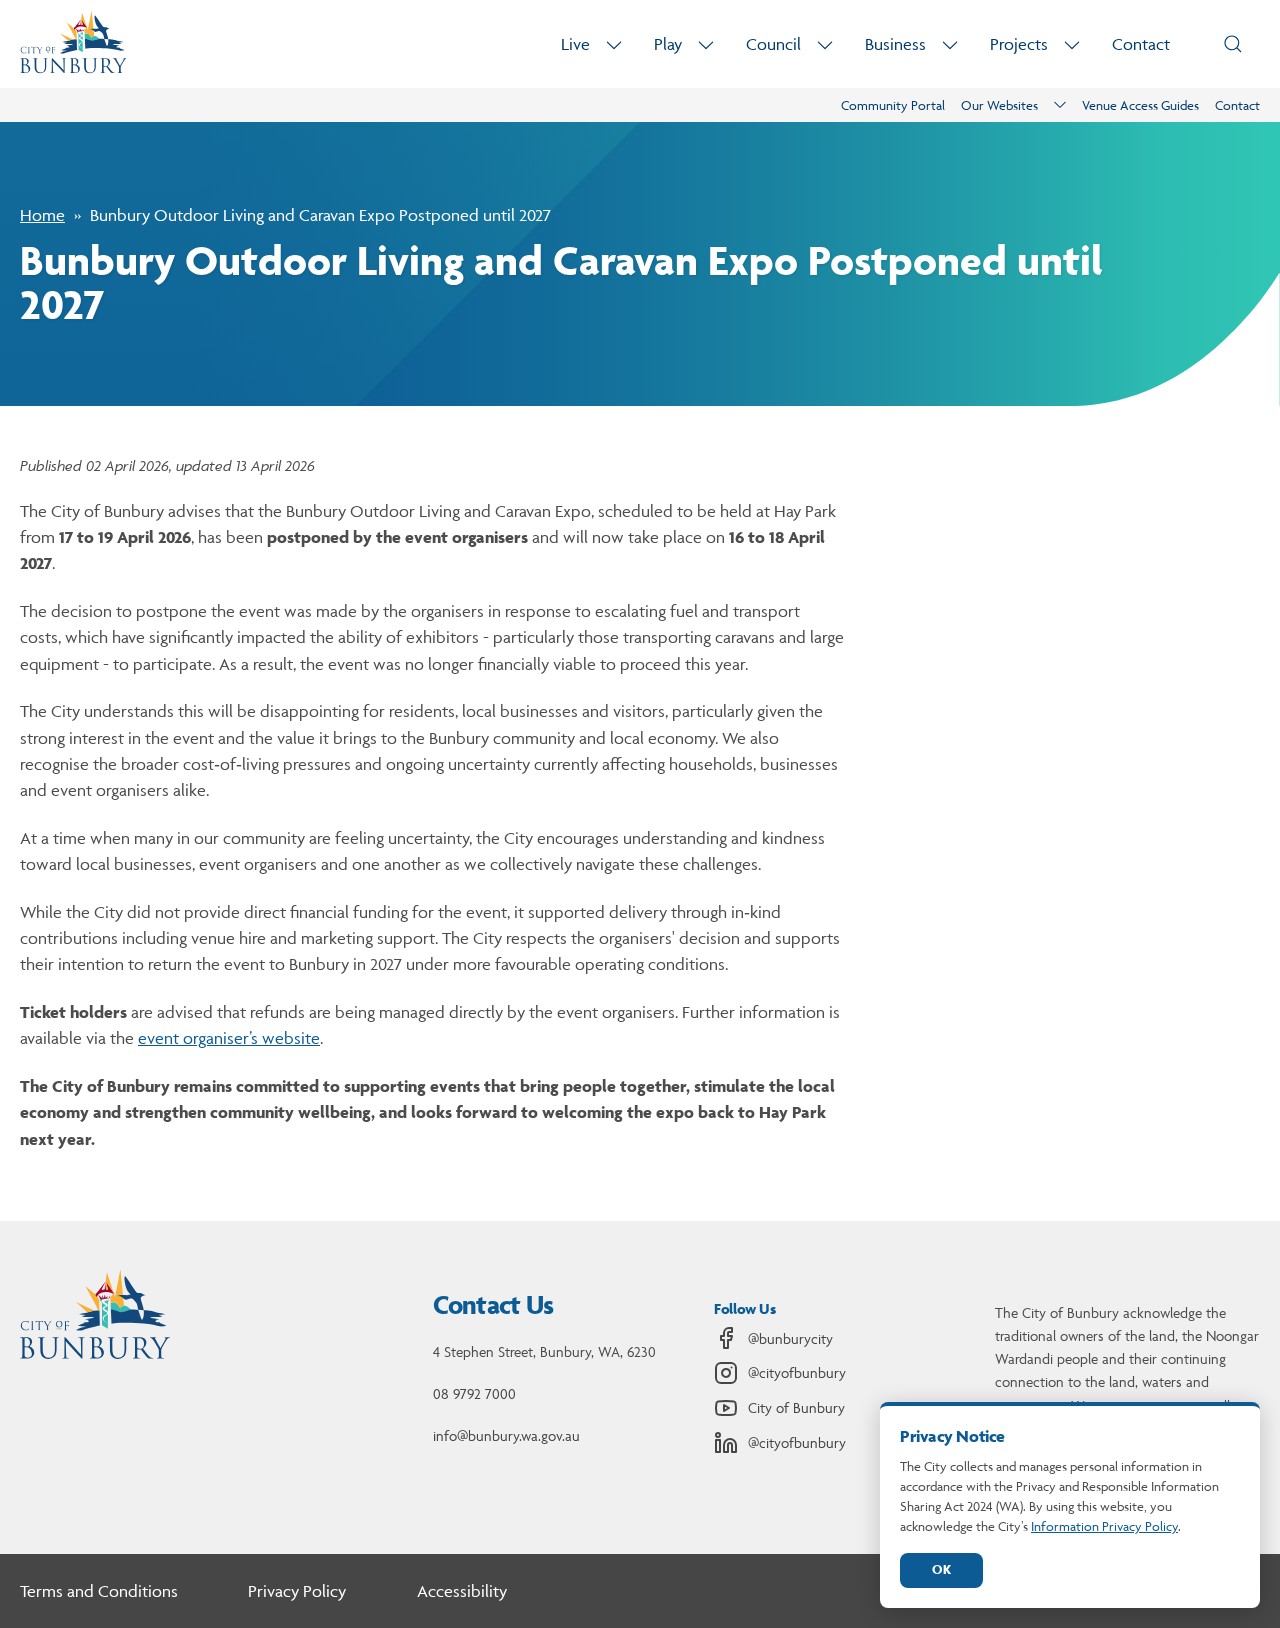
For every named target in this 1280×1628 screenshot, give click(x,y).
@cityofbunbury (797, 1372)
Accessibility (462, 1591)
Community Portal (893, 105)
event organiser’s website (229, 1038)
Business (895, 44)
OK (941, 1569)
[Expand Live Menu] (614, 44)
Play (668, 44)
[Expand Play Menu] (706, 44)
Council (773, 44)
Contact (1141, 44)
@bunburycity (790, 1338)
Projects (1019, 44)
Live (575, 44)
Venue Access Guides (1140, 105)
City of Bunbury (796, 1407)
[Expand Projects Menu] (1072, 44)
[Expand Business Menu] (950, 44)
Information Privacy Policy (1104, 1526)
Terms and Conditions (99, 1591)
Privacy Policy (297, 1591)
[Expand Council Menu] (825, 44)
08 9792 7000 (474, 1393)
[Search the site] (1233, 44)
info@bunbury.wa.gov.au (506, 1435)
